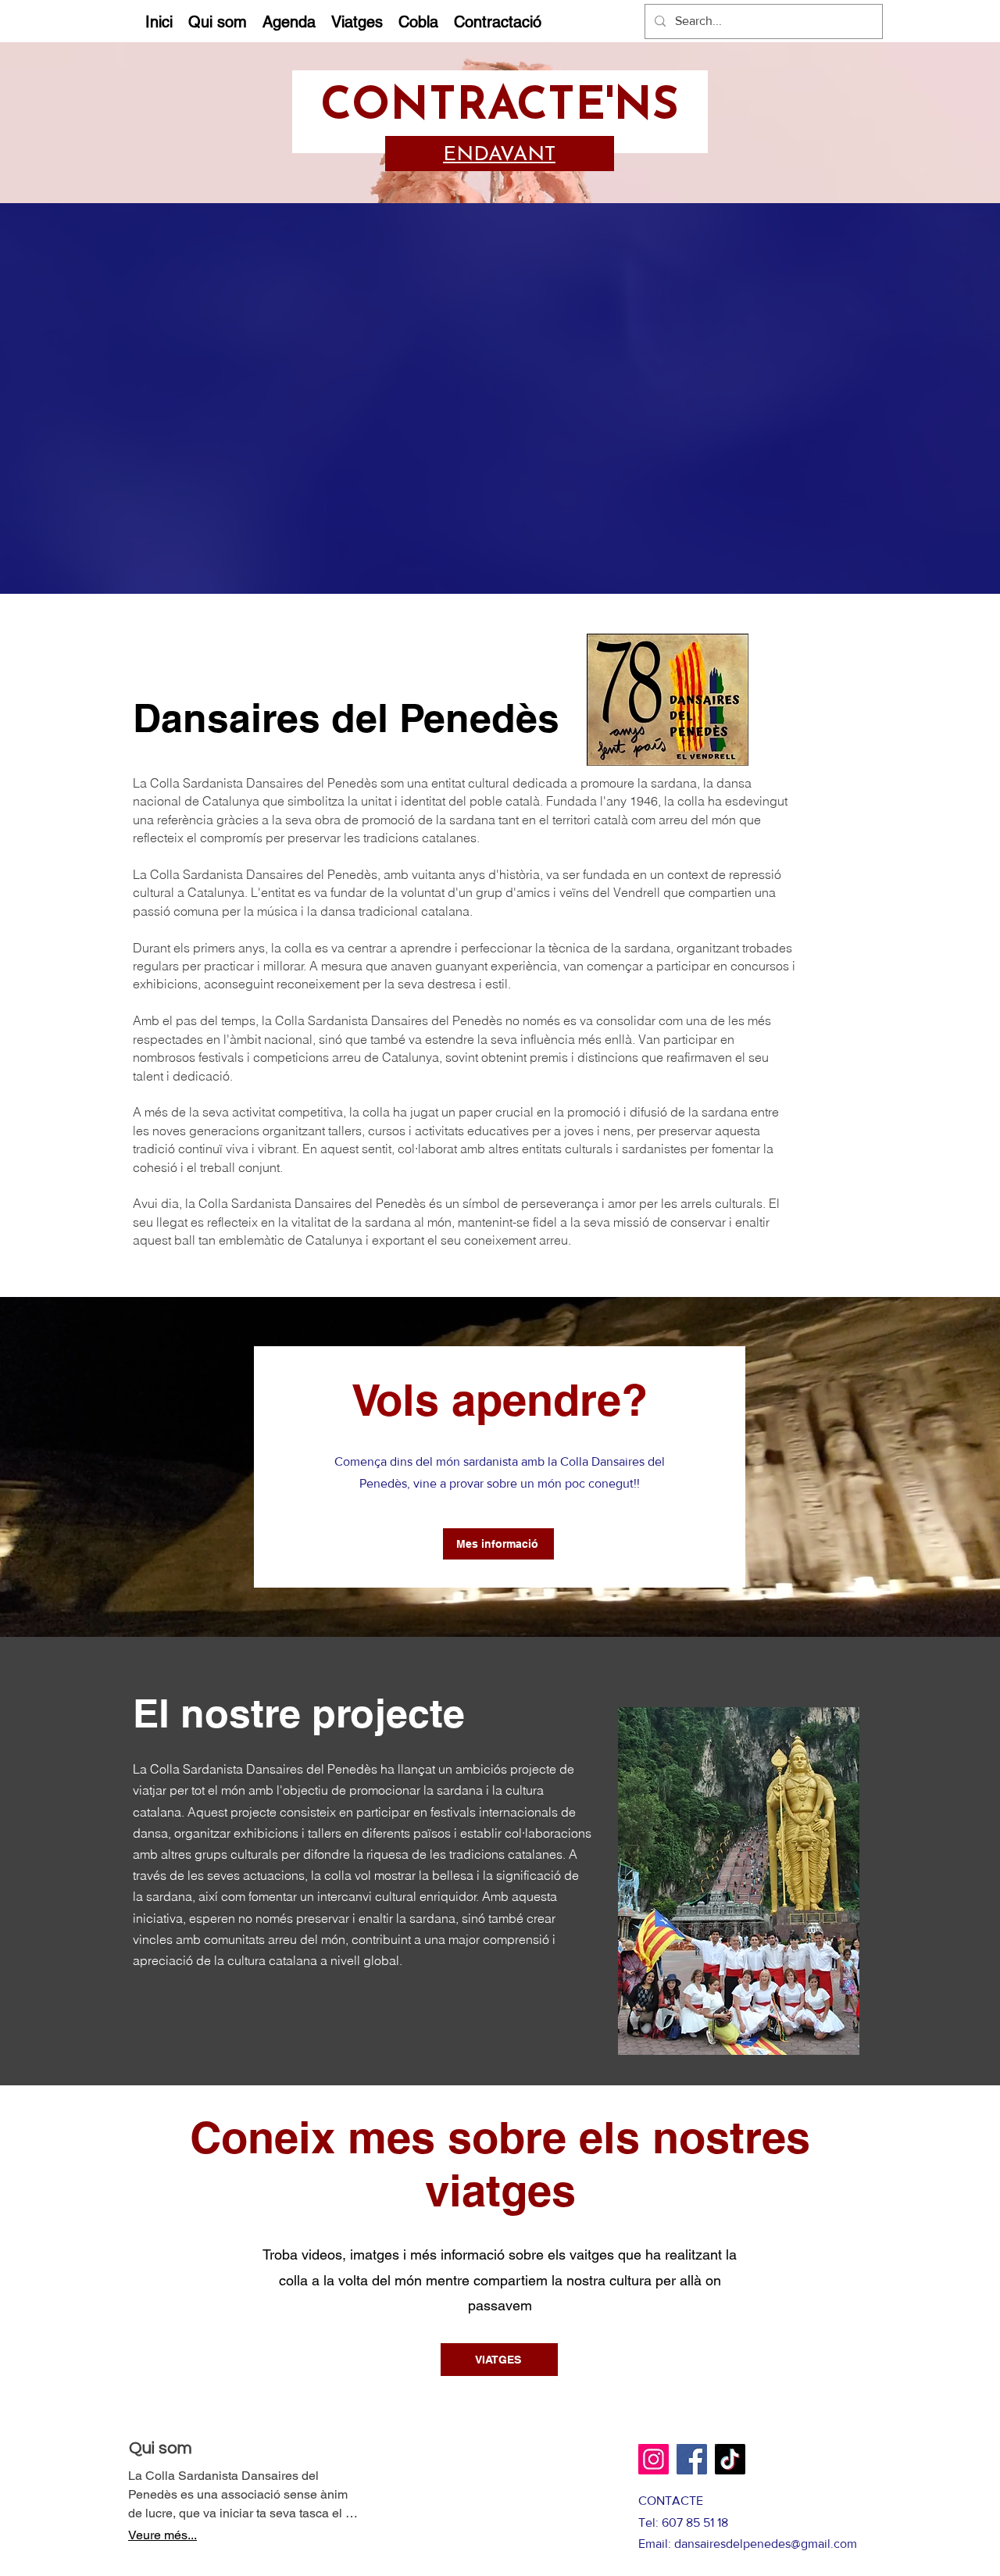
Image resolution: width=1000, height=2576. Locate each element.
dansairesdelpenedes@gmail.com (766, 2544)
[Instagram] (654, 2459)
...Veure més (162, 2535)
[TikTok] (730, 2459)
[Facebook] (692, 2459)
